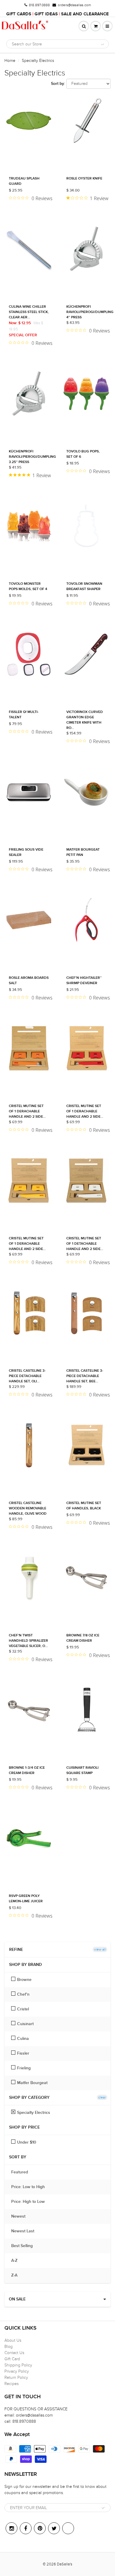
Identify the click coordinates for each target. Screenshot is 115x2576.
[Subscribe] (103, 2508)
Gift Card (12, 2359)
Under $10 (27, 2142)
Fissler (23, 2053)
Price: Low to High (31, 2187)
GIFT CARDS (19, 14)
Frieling (24, 2068)
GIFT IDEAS (46, 14)
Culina (23, 2039)
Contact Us (14, 2353)
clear (102, 2097)
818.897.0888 (39, 5)
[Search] (102, 44)
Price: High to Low (31, 2202)
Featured (23, 2172)
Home (10, 61)
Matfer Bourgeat (32, 2083)
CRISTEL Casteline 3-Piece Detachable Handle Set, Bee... (85, 1376)
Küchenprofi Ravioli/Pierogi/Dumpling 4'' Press (90, 312)
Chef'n (23, 1994)
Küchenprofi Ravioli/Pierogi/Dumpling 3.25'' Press (32, 457)
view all (100, 1949)
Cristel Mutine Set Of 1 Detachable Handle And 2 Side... (85, 1244)
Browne (24, 1980)
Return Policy (16, 2377)
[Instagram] (11, 2528)
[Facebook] (26, 2528)
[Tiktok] (68, 2528)
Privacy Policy (17, 2371)
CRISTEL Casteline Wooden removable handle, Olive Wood (28, 1508)
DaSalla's (65, 2564)
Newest (21, 2216)
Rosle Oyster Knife (84, 179)
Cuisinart (25, 2024)
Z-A (17, 2275)
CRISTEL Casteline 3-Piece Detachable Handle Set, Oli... (27, 1376)
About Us (13, 2340)
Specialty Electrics (34, 2113)
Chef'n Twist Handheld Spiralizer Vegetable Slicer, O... (28, 1641)
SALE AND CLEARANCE (85, 14)
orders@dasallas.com (74, 5)
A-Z (17, 2261)
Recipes (11, 2384)
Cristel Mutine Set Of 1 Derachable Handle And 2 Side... (27, 1111)
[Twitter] (54, 2528)
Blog (9, 2347)
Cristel (23, 2009)
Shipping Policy (18, 2365)
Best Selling (25, 2246)
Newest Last (26, 2231)
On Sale (17, 2299)
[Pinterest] (40, 2528)
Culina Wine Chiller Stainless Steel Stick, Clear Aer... (29, 312)
